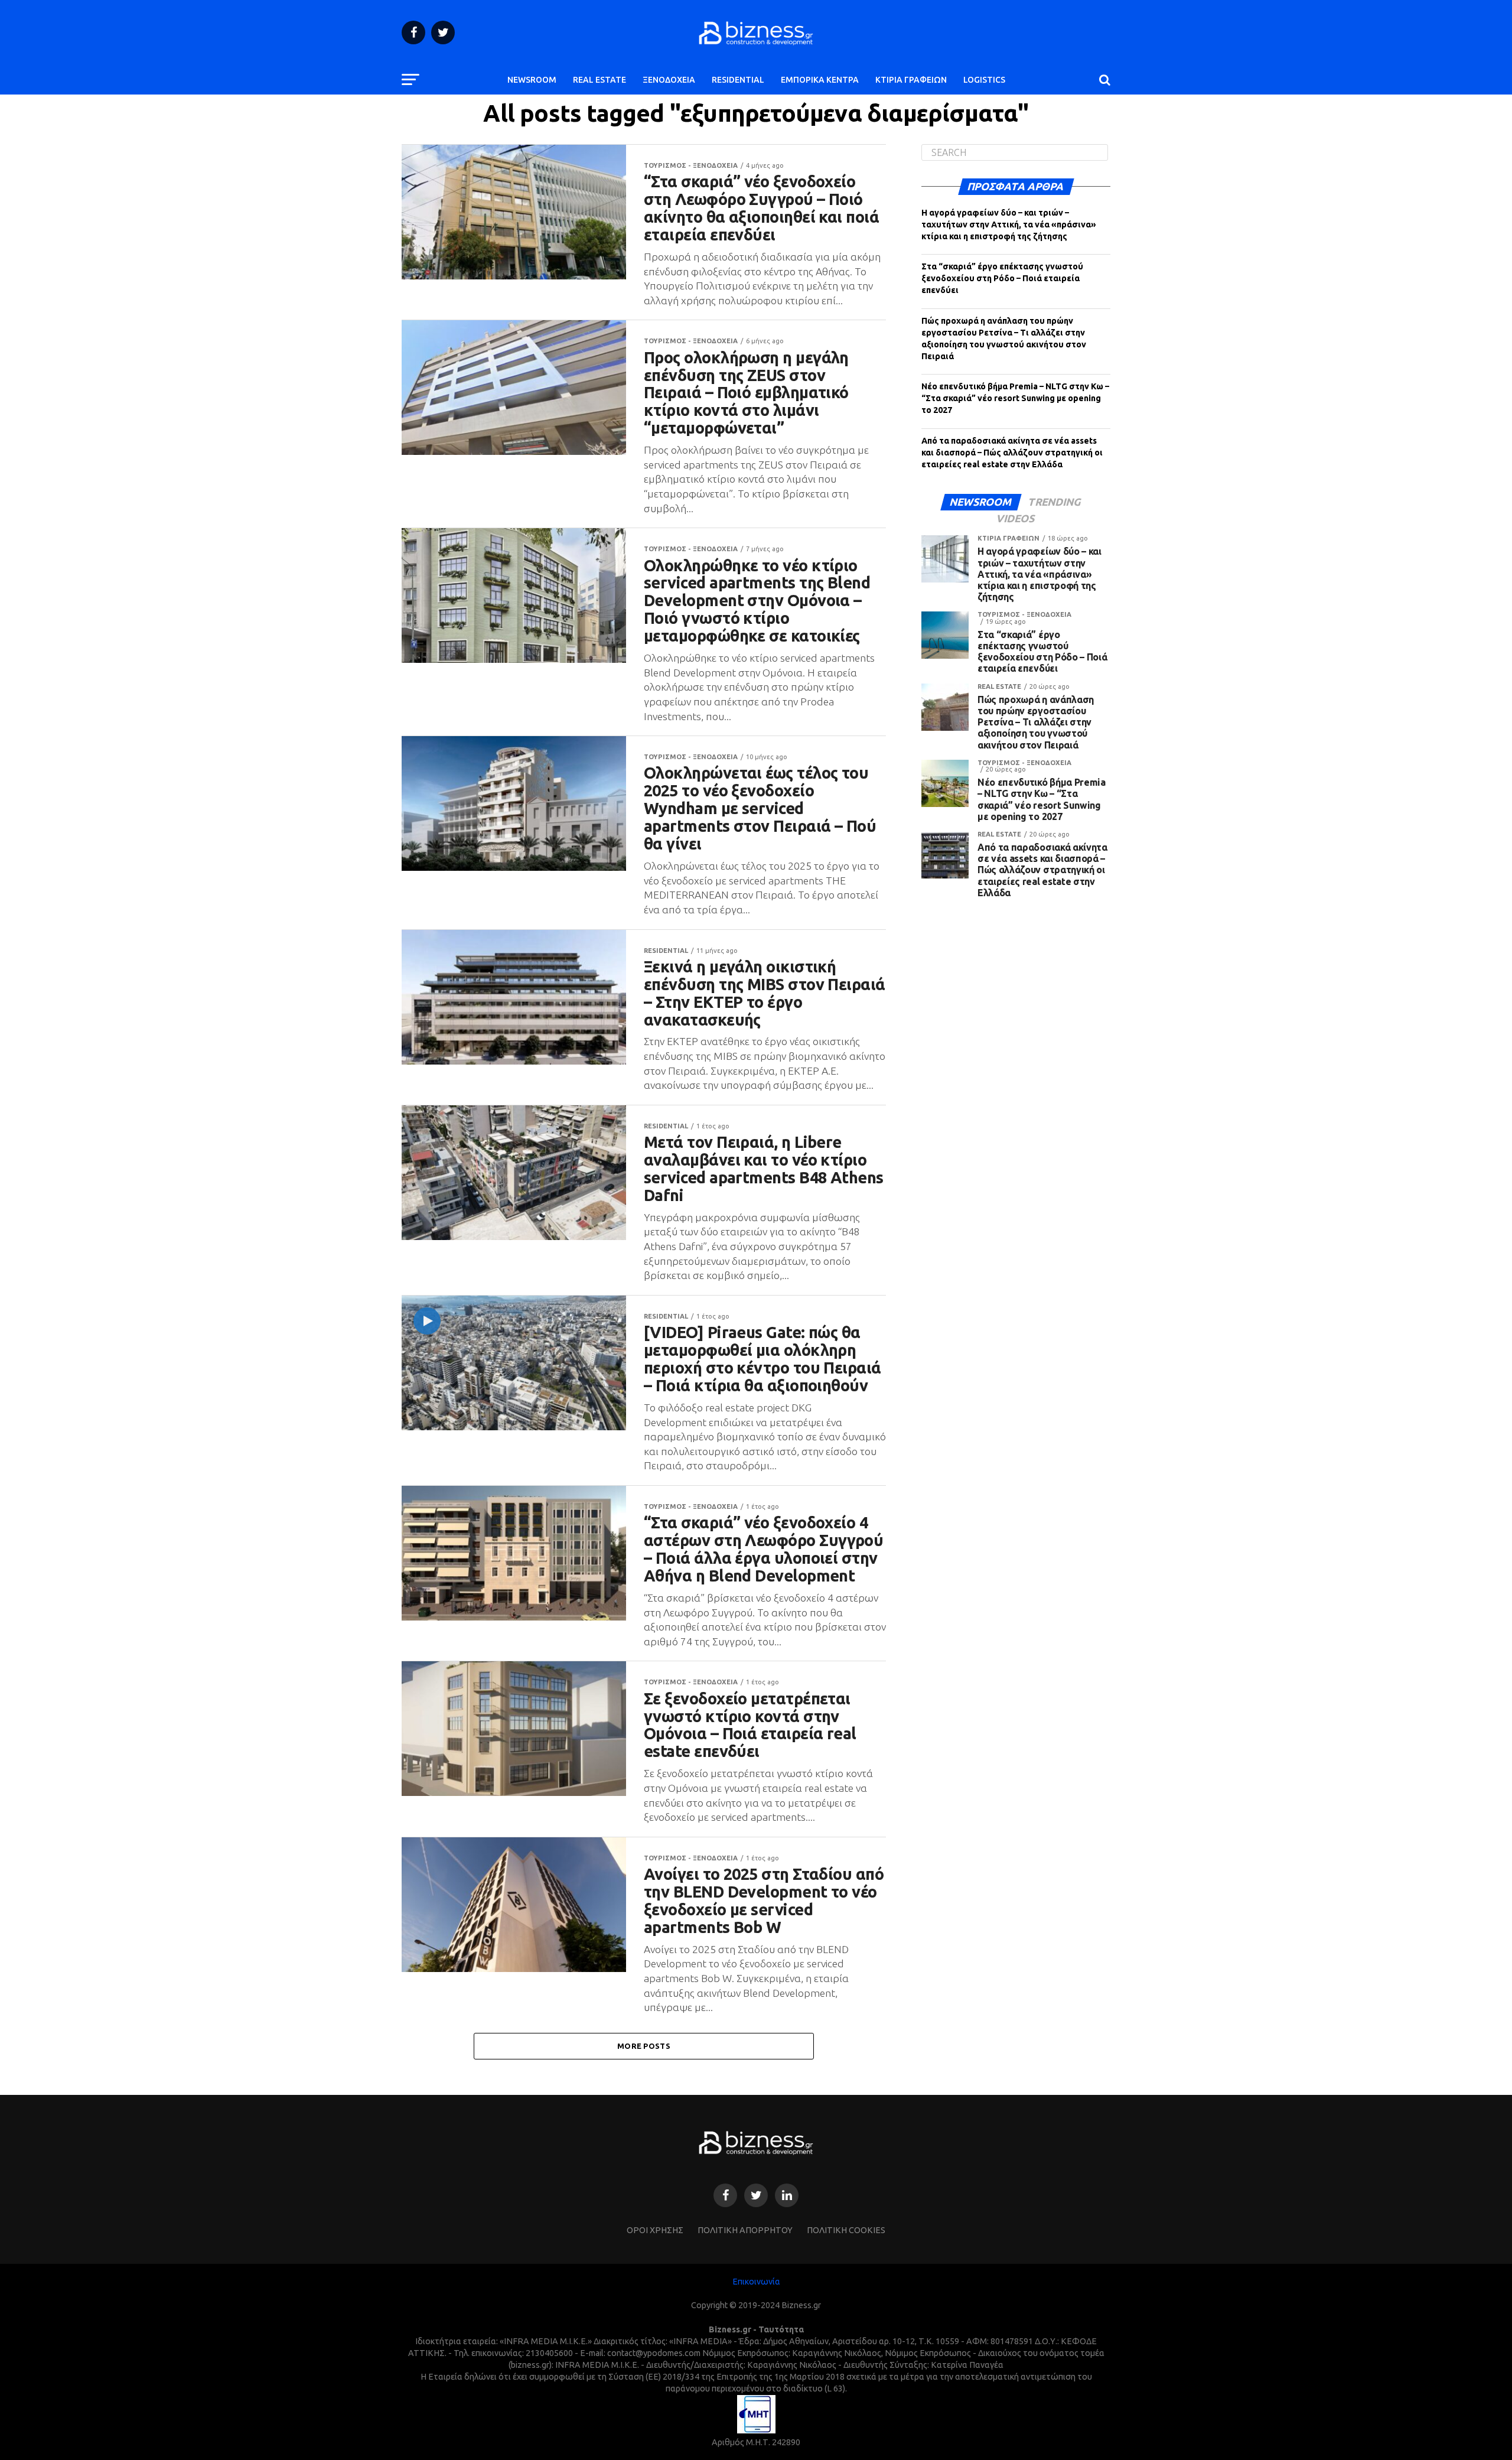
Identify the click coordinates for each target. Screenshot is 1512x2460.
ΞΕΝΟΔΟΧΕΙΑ (669, 80)
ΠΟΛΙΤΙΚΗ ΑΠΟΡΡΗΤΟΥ (745, 2230)
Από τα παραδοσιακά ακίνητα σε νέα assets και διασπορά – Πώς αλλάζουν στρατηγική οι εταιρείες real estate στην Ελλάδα (1012, 453)
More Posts (644, 2046)
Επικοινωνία (756, 2282)
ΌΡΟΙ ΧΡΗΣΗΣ (655, 2230)
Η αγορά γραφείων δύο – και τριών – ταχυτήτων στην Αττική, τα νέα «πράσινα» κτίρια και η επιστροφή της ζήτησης (1009, 224)
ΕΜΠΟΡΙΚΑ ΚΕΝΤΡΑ (820, 80)
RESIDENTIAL (738, 80)
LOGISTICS (984, 80)
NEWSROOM (532, 80)
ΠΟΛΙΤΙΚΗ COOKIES (846, 2230)
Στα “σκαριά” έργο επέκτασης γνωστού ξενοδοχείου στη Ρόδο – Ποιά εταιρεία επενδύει (1002, 278)
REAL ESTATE (599, 80)
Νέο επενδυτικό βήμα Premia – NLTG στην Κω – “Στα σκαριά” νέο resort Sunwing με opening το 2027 (1015, 398)
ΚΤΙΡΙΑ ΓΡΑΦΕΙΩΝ (911, 80)
